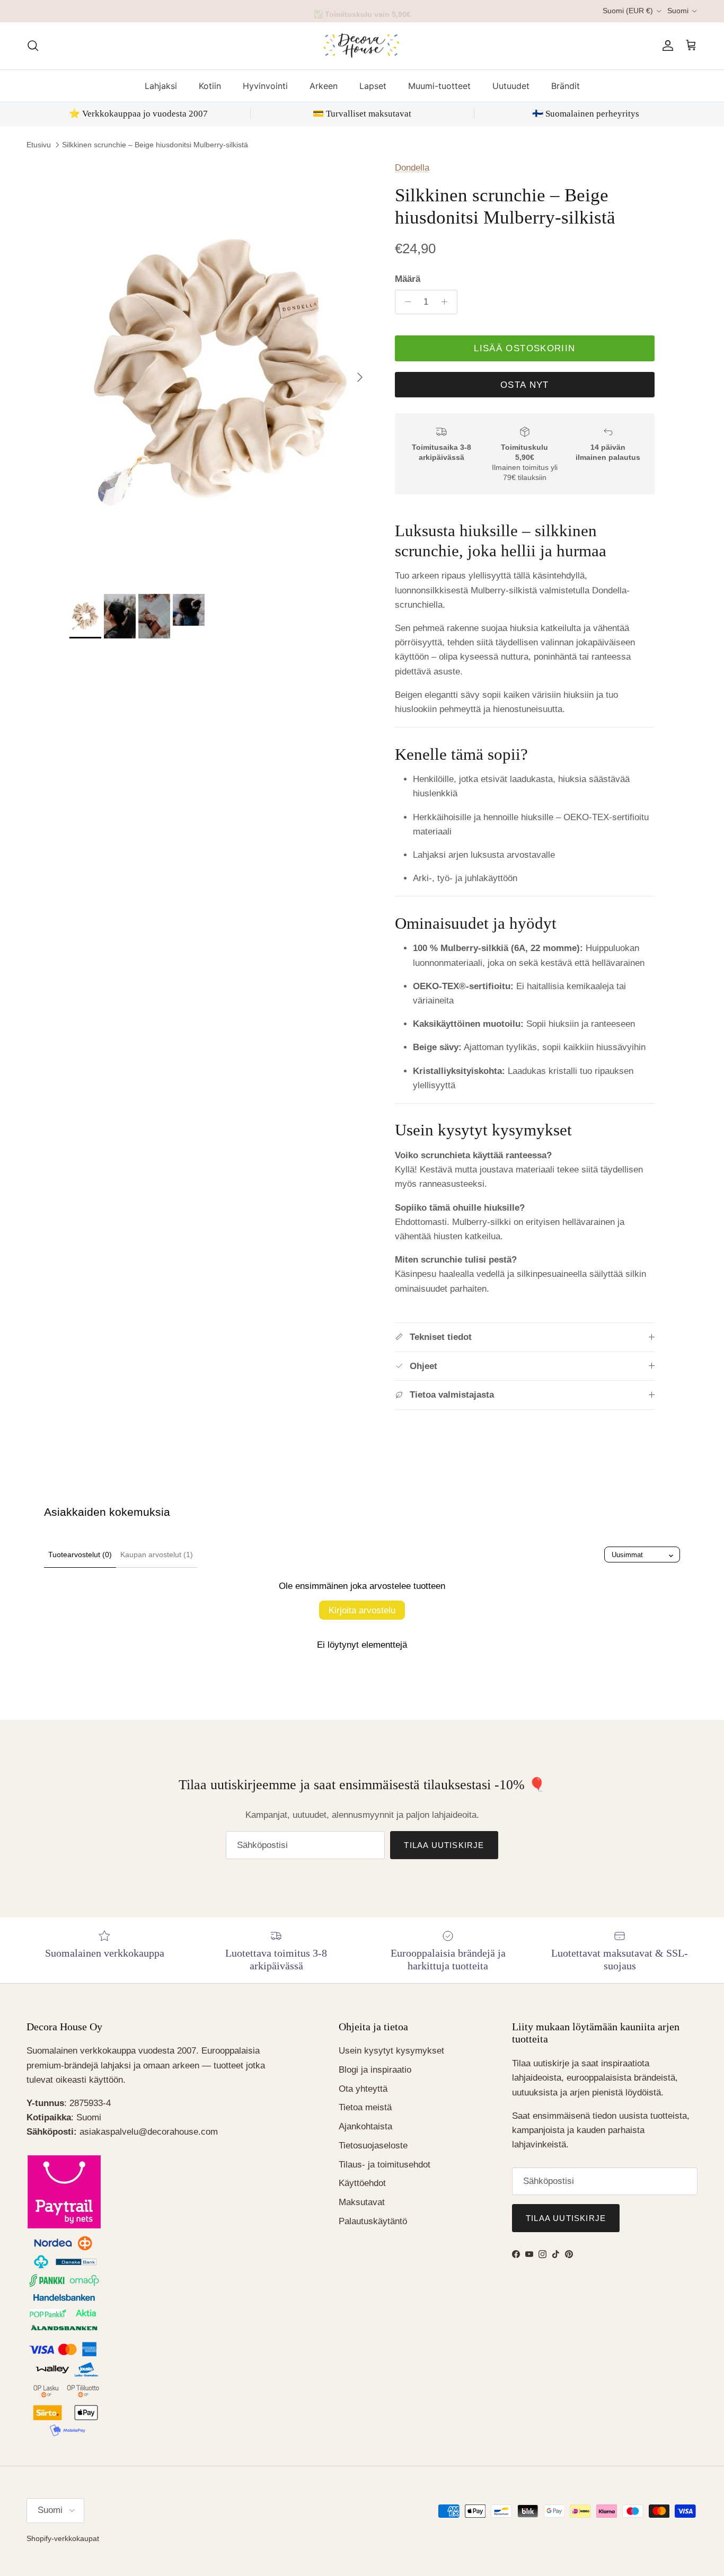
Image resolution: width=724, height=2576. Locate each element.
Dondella (412, 168)
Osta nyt (525, 385)
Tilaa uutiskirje (444, 1845)
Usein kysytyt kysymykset (391, 2051)
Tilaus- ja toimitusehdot (385, 2165)
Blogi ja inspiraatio (375, 2070)
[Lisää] (447, 302)
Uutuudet (511, 85)
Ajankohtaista (365, 2126)
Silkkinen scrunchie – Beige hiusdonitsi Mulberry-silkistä (155, 145)
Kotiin (210, 85)
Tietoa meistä (365, 2107)
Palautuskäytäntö (373, 2221)
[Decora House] (362, 46)
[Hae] (33, 46)
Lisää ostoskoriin (524, 348)
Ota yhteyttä (363, 2089)
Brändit (566, 85)
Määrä (408, 279)
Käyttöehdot (362, 2183)
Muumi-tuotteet (439, 85)
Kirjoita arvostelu (362, 1610)
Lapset (373, 85)
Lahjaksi (161, 85)
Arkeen (324, 85)
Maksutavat (362, 2202)
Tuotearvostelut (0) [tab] (80, 1555)
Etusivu (39, 145)
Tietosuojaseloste (373, 2146)
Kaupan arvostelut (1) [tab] (157, 1555)
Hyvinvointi (265, 85)
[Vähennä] (405, 302)
